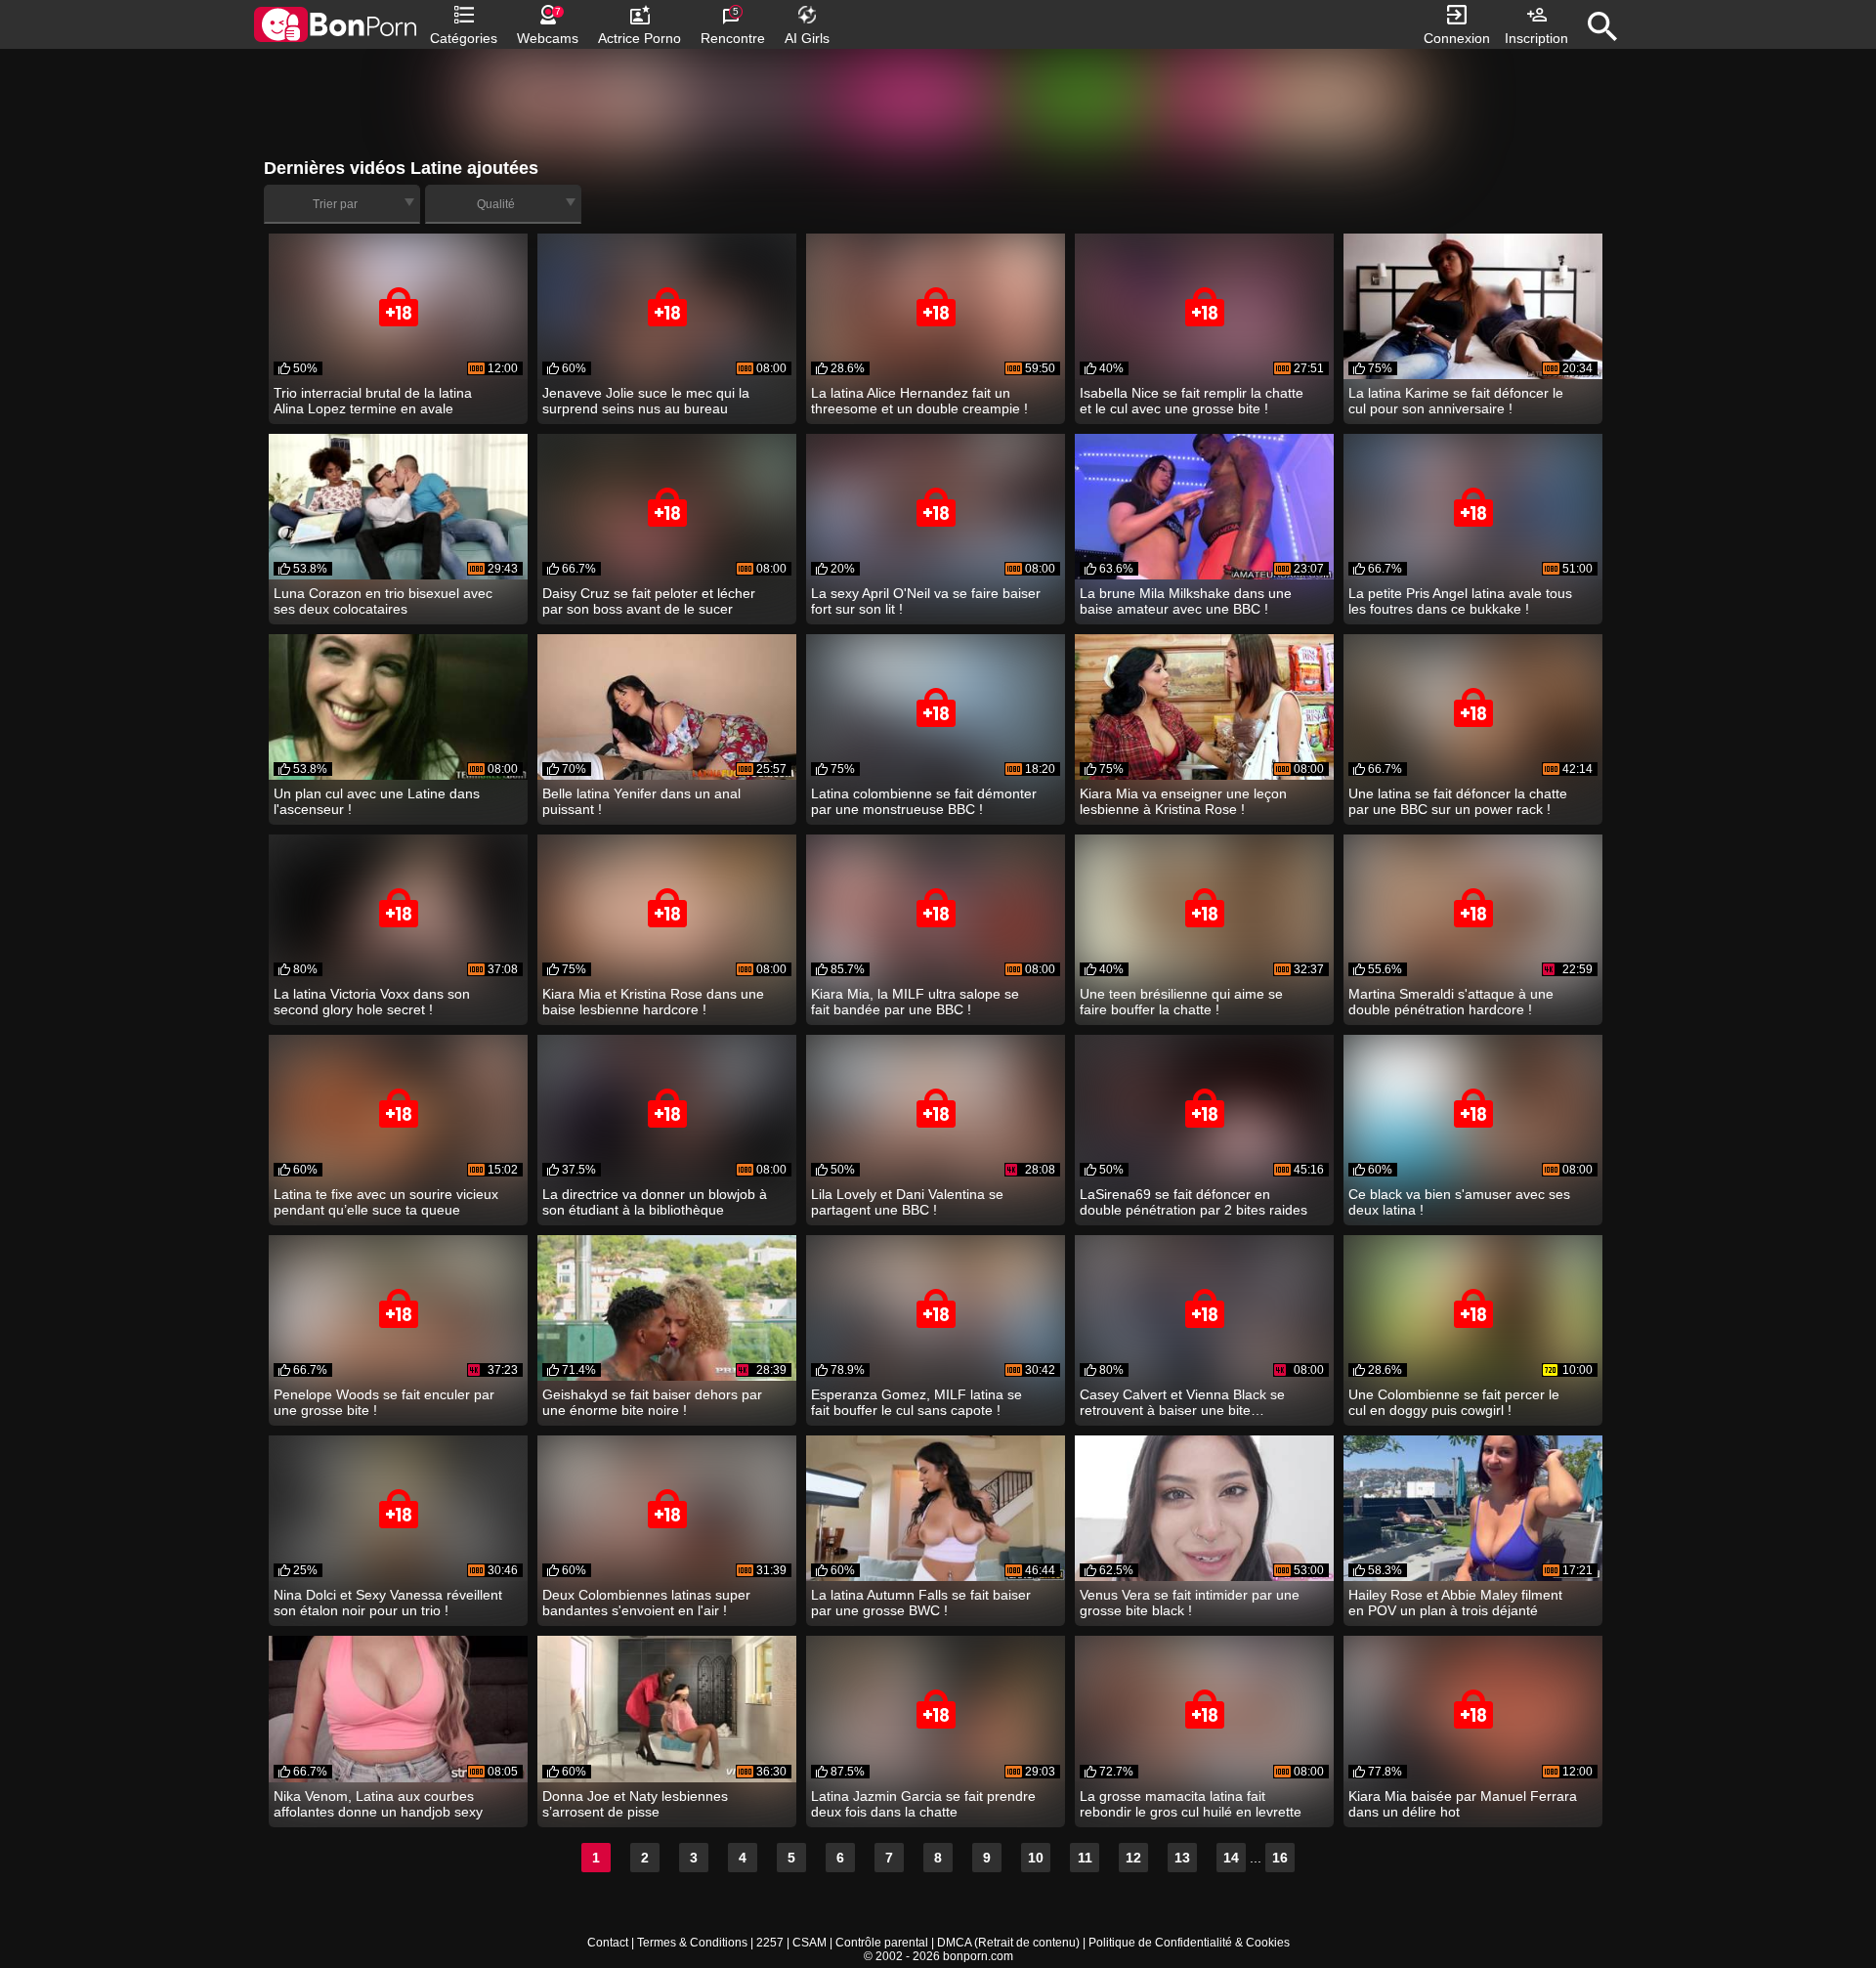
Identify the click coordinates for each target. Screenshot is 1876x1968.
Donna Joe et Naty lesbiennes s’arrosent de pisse (635, 1804)
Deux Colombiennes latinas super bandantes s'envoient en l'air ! (646, 1603)
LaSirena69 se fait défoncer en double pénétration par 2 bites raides (1194, 1202)
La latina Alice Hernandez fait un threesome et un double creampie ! (919, 401)
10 (1036, 1858)
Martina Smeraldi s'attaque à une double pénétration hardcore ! (1451, 1002)
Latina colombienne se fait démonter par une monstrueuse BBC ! (924, 801)
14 (1231, 1858)
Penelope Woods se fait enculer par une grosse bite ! (384, 1402)
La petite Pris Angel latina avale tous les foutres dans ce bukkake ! (1460, 601)
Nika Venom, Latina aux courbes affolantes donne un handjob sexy (378, 1804)
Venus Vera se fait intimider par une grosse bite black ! (1190, 1603)
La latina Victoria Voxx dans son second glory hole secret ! (372, 1002)
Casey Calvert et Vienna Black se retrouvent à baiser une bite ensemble (1182, 1402)
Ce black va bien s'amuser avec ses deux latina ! (1459, 1202)
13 (1182, 1858)
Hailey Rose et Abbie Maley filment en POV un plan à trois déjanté (1455, 1603)
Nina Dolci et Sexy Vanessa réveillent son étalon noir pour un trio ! (388, 1603)
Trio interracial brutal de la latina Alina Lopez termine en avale (373, 401)
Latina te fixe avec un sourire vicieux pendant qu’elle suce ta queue (386, 1202)
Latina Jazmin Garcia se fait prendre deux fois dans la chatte (923, 1804)
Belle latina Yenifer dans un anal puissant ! (641, 801)
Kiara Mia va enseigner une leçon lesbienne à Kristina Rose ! (1183, 801)
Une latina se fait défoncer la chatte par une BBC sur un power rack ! (1458, 801)
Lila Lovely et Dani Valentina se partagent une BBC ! (907, 1202)
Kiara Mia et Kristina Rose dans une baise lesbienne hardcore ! (653, 1002)
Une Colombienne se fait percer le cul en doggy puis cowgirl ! (1454, 1402)
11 (1085, 1858)
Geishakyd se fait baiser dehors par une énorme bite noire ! (652, 1402)
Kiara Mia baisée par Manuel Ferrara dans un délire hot (1463, 1804)
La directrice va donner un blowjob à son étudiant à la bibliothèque (655, 1202)
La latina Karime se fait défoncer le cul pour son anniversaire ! (1456, 401)
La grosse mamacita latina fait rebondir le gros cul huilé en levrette (1191, 1804)
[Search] (1602, 26)
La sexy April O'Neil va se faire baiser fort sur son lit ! (926, 601)
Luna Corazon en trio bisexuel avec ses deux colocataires (383, 601)
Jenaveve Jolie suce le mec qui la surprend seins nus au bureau (646, 401)
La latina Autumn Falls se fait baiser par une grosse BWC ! (921, 1603)
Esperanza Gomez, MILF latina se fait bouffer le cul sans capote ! (917, 1402)
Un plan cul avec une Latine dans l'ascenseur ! (377, 801)
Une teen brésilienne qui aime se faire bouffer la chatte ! (1181, 1002)
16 (1280, 1858)
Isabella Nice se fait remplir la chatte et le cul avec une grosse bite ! (1192, 401)
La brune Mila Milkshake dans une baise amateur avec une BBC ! (1186, 601)
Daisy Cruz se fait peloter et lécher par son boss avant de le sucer (649, 601)
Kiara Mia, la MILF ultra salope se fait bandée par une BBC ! (915, 1002)
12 (1133, 1858)
